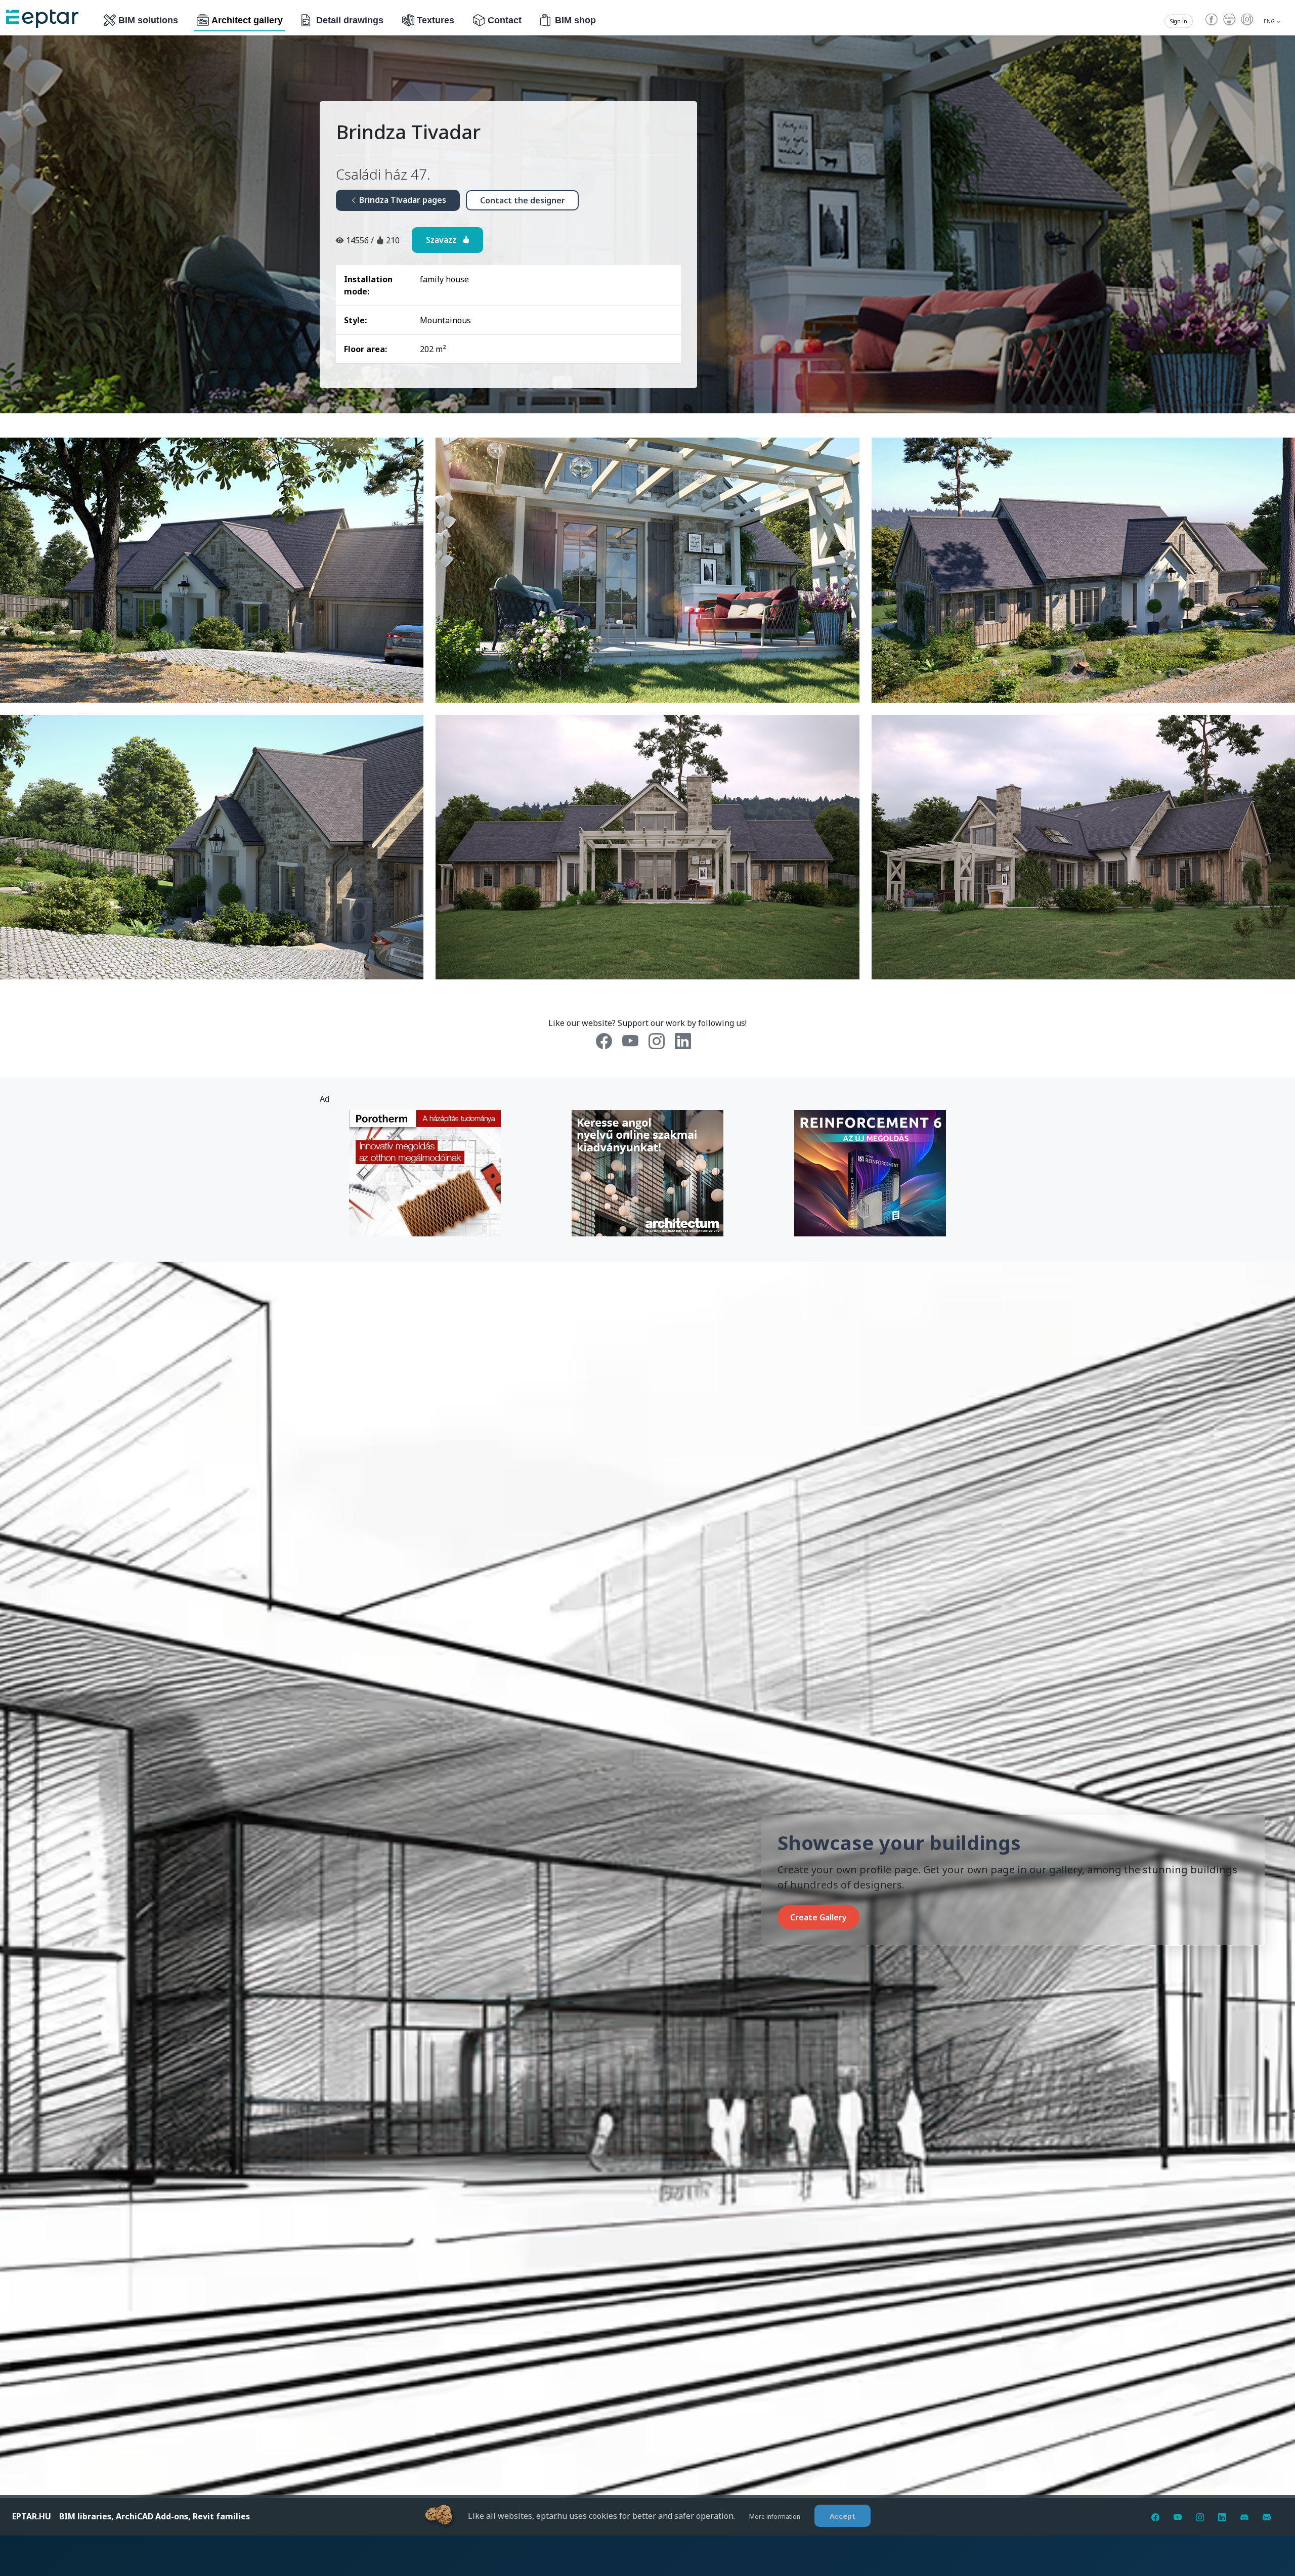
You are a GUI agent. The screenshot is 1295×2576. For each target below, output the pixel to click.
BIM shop (575, 20)
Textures (436, 20)
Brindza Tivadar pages (402, 200)
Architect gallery (247, 20)
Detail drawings (350, 20)
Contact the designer (523, 200)
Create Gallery (818, 1917)
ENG (1270, 21)
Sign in (1179, 21)
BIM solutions (148, 20)
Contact (505, 20)
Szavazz (444, 240)
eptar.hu (32, 2516)
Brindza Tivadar (408, 132)
